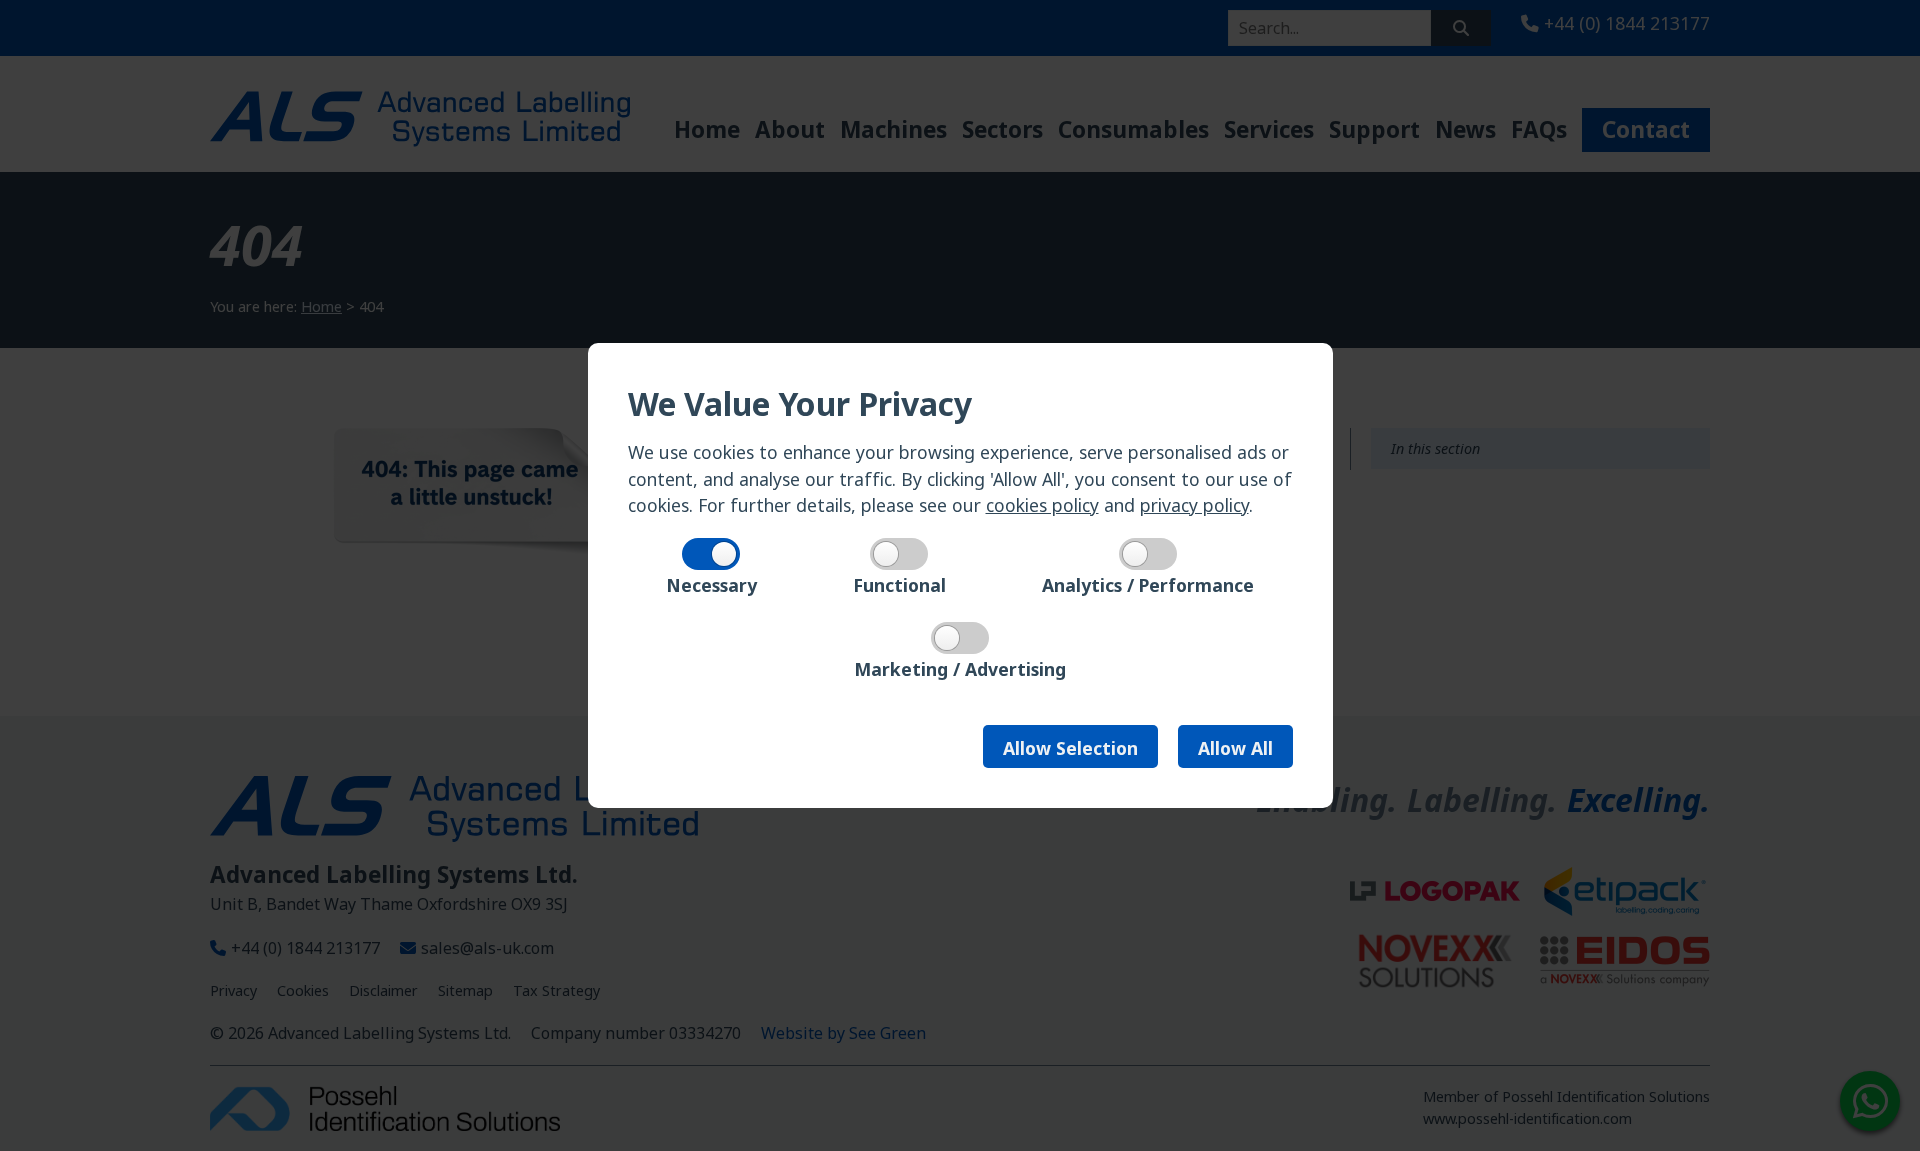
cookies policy (1042, 505)
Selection (1070, 748)
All (1235, 748)
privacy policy (1194, 505)
